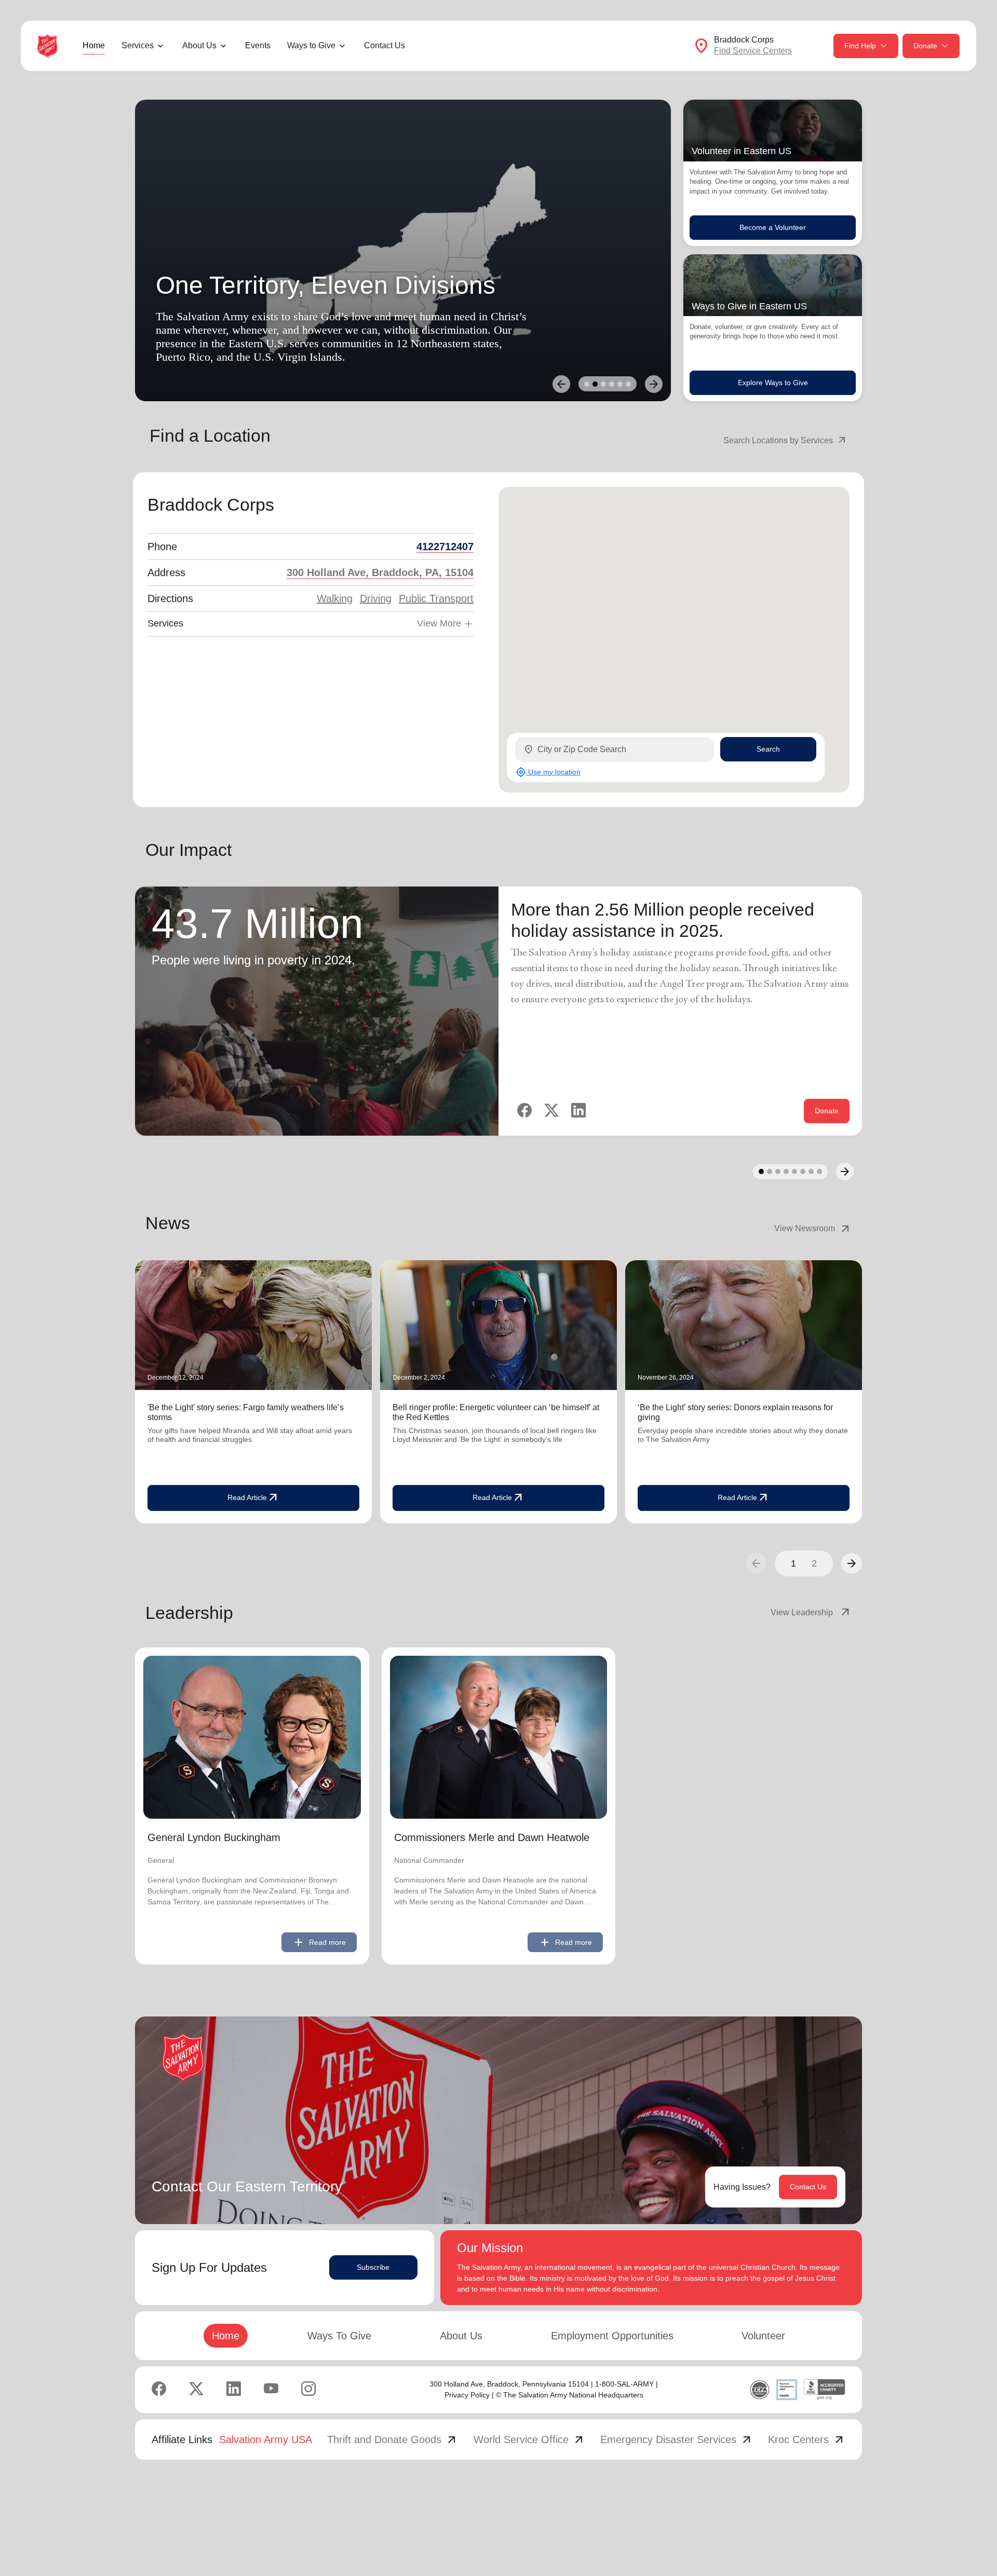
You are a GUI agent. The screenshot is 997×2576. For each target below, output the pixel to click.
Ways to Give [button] (311, 45)
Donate (925, 46)
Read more (319, 1942)
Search (768, 749)
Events (258, 45)
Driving (376, 598)
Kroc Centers (807, 2439)
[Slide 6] (628, 384)
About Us (461, 2336)
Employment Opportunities (612, 2336)
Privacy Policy (467, 2395)
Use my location (548, 772)
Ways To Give (339, 2336)
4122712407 (445, 547)
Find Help (860, 46)
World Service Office (529, 2439)
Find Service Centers (753, 51)
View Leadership (811, 1613)
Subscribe (373, 2267)
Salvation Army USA (266, 2439)
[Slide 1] (587, 384)
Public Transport (436, 598)
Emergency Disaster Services (677, 2439)
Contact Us (385, 45)
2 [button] (814, 1563)
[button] (852, 1563)
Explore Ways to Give (773, 383)
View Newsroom (813, 1229)
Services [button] (138, 45)
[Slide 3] (603, 384)
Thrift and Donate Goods (393, 2439)
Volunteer (763, 2336)
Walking (335, 598)
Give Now (185, 367)
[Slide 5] (620, 384)
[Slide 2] (595, 384)
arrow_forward (852, 1563)
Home (94, 45)
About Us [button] (199, 45)
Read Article (253, 1498)
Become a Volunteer (773, 227)
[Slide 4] (612, 384)
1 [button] (793, 1563)
